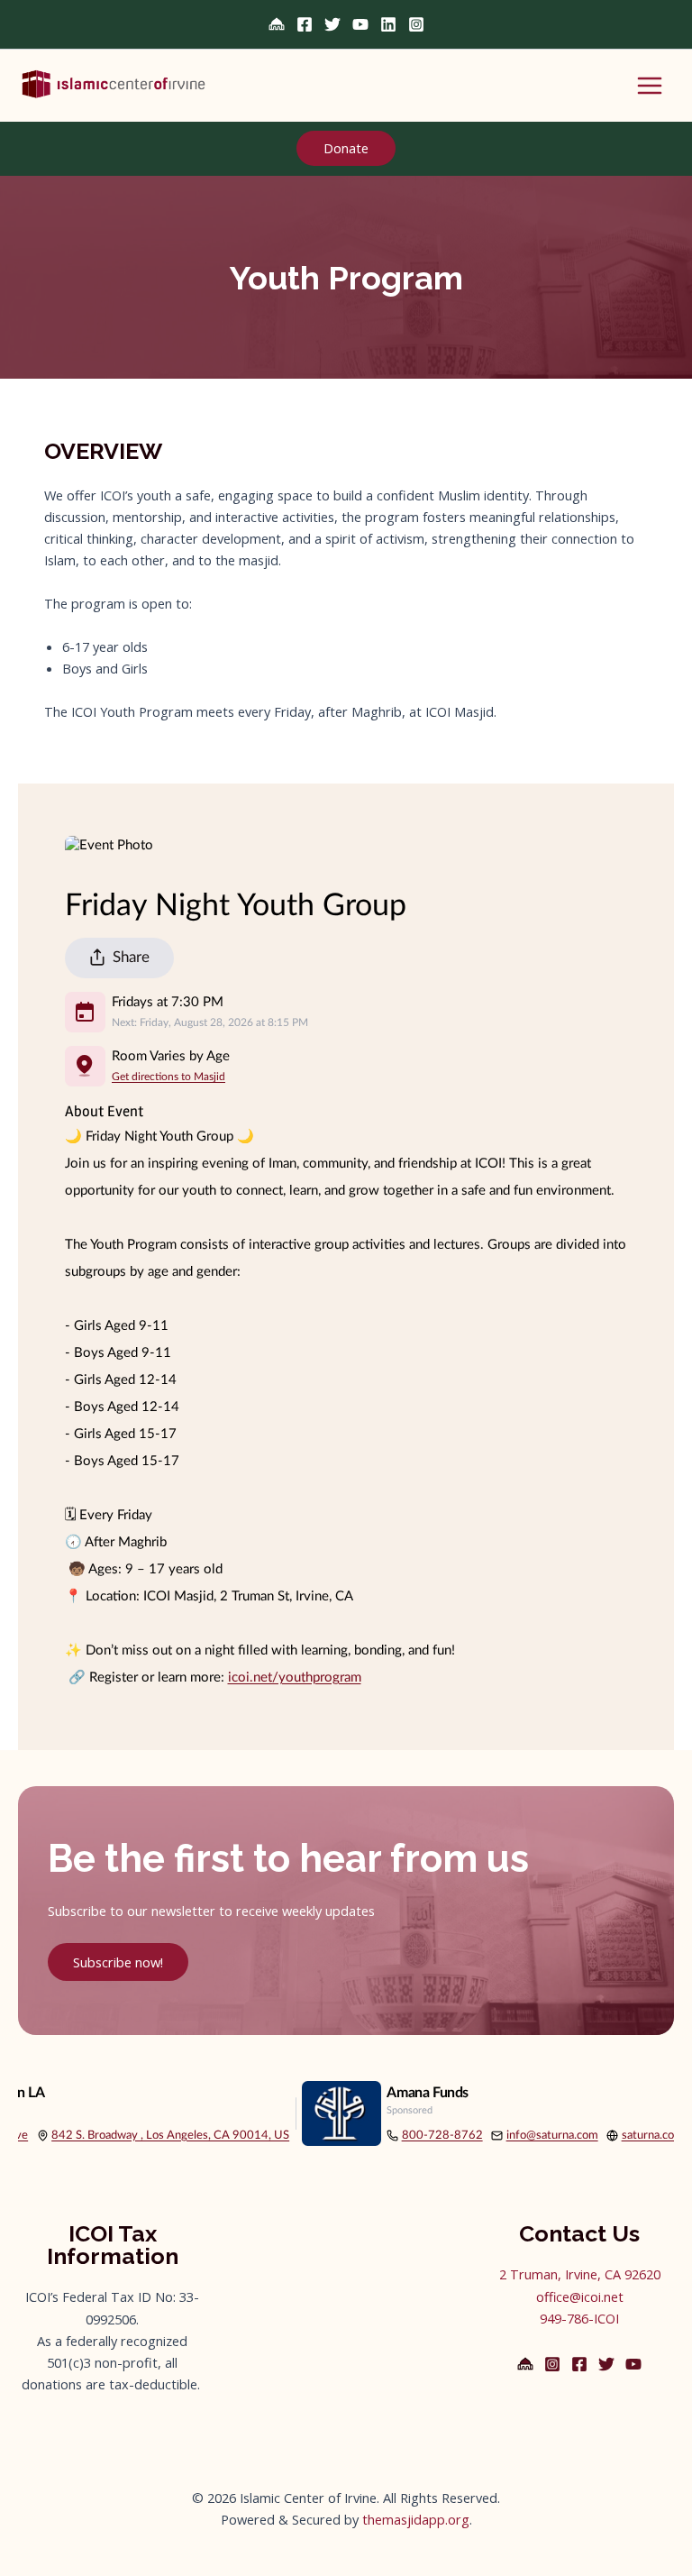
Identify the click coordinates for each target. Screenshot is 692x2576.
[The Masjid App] (277, 24)
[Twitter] (332, 24)
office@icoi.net (580, 2296)
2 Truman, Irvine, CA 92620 (580, 2274)
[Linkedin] (388, 24)
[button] (346, 149)
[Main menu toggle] (650, 86)
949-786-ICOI (579, 2318)
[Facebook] (305, 24)
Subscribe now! (118, 1962)
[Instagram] (416, 24)
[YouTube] (360, 24)
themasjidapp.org (416, 2519)
